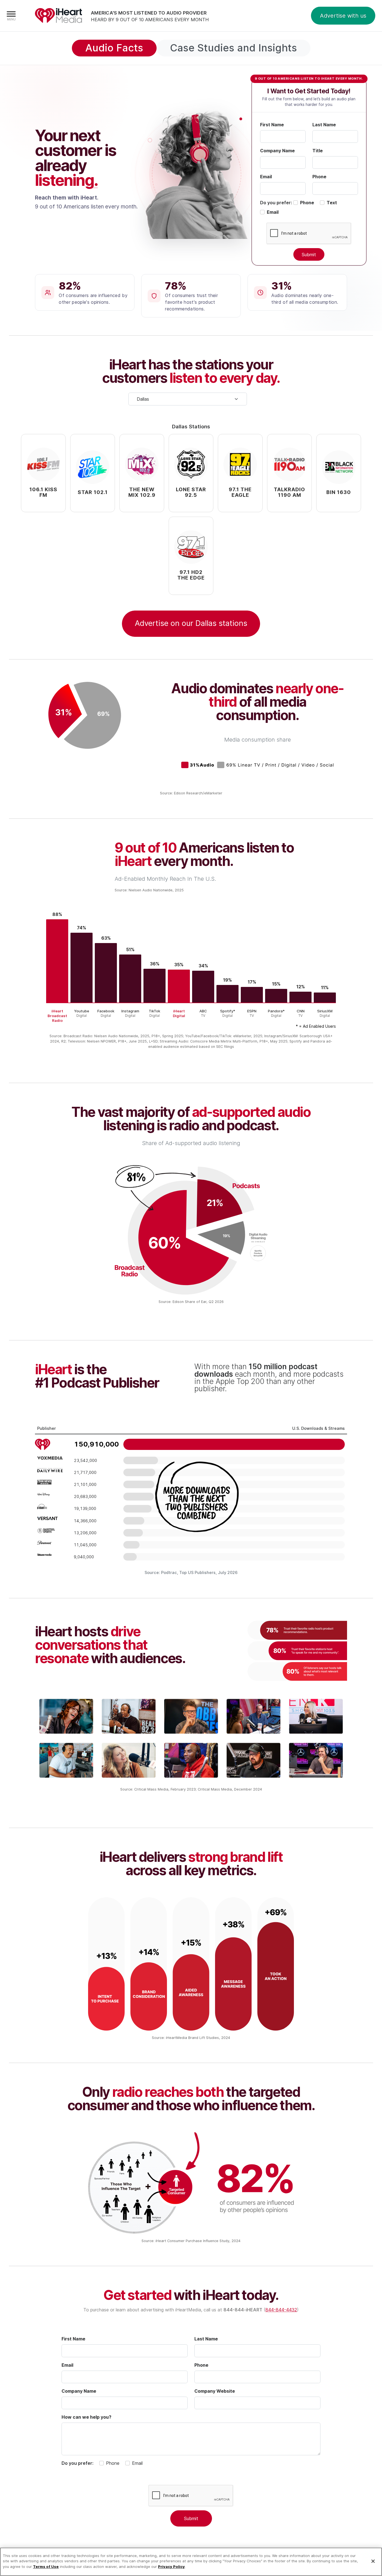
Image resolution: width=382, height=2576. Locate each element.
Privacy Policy (171, 2566)
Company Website (215, 2391)
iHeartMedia (58, 16)
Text (332, 203)
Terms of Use (46, 2566)
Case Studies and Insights (234, 48)
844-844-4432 (281, 2310)
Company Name (277, 151)
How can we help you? (86, 2417)
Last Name (324, 125)
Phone (319, 177)
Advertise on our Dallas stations (191, 623)
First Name (272, 125)
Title (318, 151)
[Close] (373, 2561)
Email (266, 177)
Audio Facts (114, 48)
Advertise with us (343, 16)
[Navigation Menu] (11, 16)
